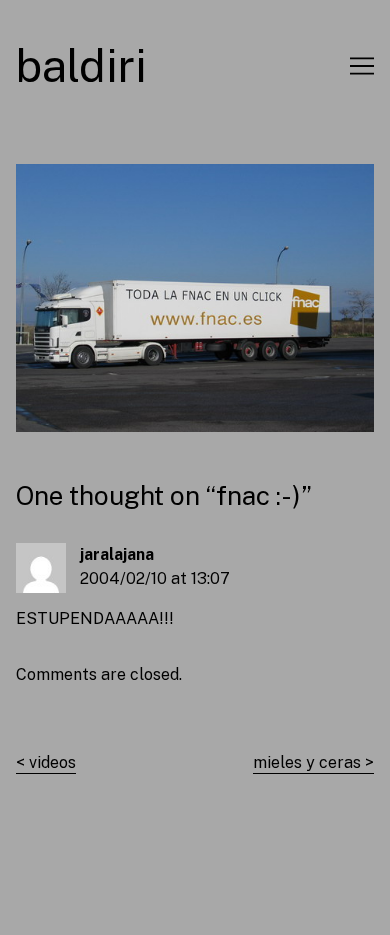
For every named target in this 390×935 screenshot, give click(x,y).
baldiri (81, 65)
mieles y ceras (307, 762)
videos (52, 762)
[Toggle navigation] (362, 66)
